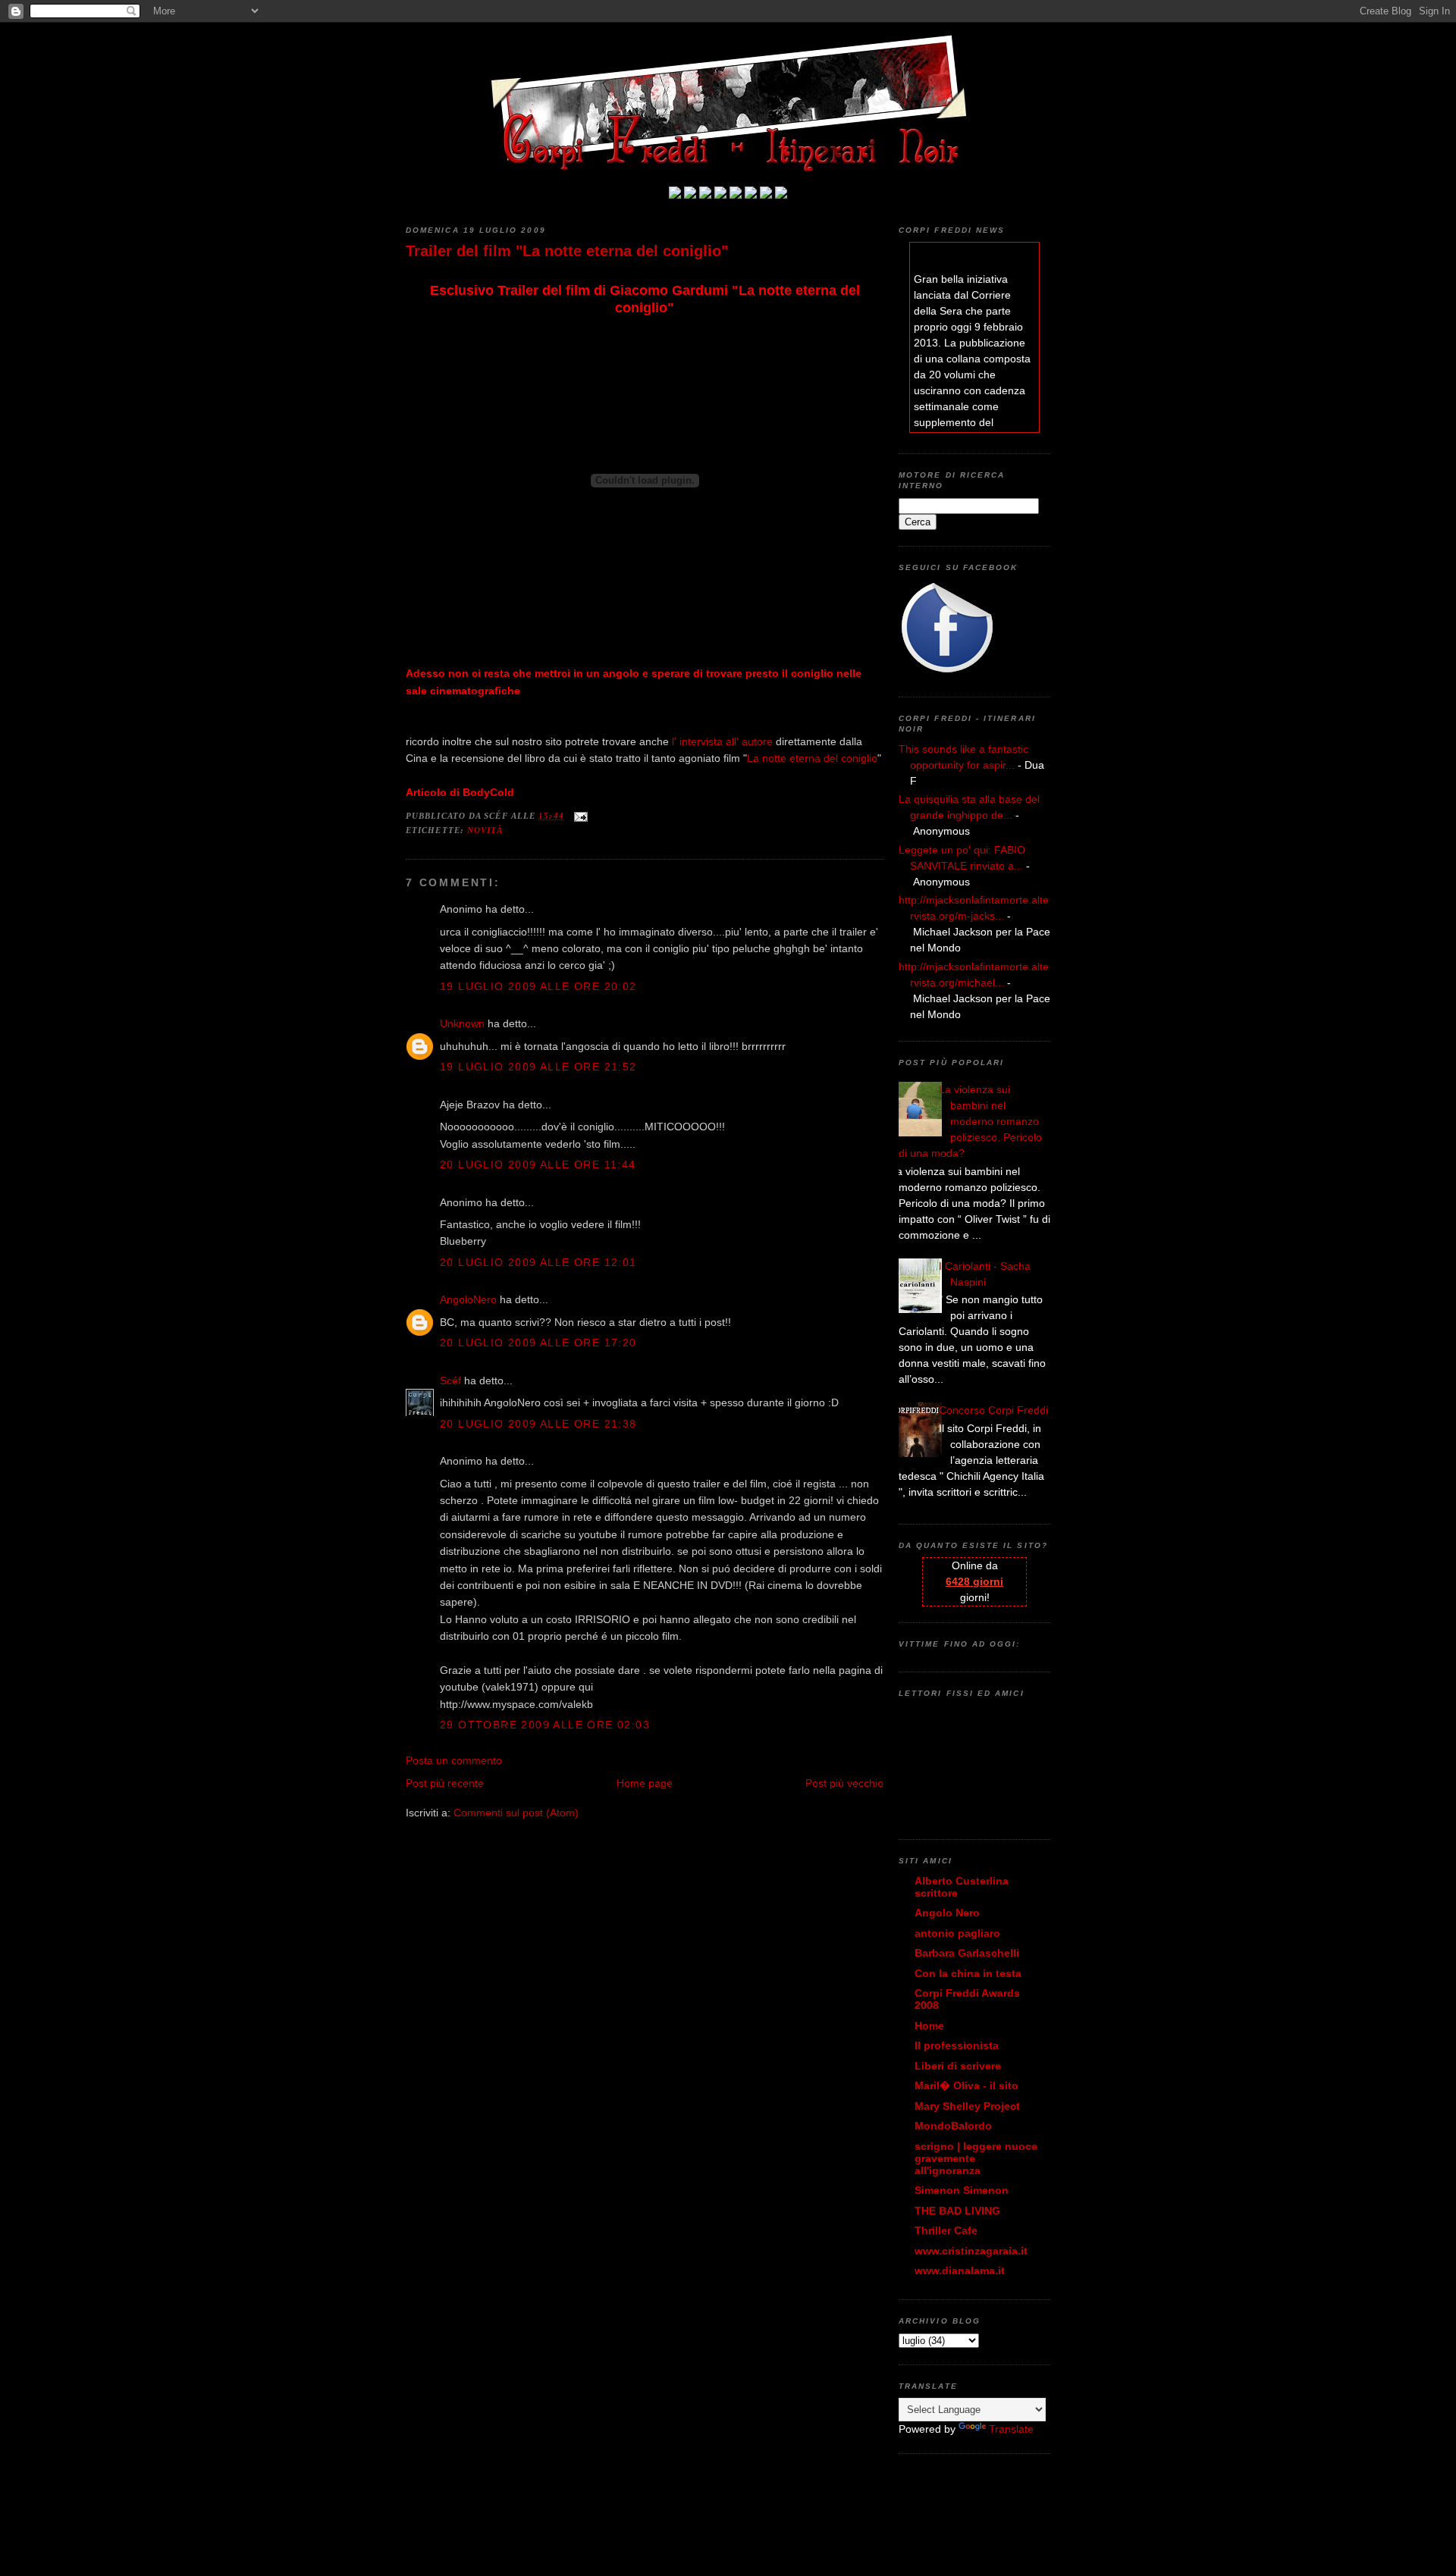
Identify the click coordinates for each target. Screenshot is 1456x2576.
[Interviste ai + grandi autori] (705, 195)
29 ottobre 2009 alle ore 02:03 (545, 1725)
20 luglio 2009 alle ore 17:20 (538, 1343)
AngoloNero (468, 1299)
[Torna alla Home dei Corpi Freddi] (675, 195)
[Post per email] (579, 816)
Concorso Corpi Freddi (993, 1410)
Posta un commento (454, 1760)
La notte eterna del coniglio (812, 758)
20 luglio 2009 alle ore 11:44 (538, 1164)
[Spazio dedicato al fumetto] (766, 195)
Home (929, 2026)
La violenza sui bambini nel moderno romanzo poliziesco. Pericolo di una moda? (970, 1121)
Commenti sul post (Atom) (516, 1813)
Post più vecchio (844, 1783)
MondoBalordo (953, 2126)
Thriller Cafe (946, 2230)
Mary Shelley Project (967, 2106)
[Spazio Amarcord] (781, 195)
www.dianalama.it (960, 2270)
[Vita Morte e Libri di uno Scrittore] (736, 195)
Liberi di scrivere (958, 2066)
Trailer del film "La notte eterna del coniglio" (567, 251)
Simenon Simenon (962, 2190)
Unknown (462, 1023)
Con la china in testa (968, 1973)
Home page (645, 1783)
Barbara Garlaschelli (967, 1953)
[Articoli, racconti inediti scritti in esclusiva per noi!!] (751, 195)
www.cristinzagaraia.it (971, 2251)
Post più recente (445, 1783)
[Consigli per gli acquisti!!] (720, 195)
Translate (1011, 2429)
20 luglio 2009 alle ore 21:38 (538, 1424)
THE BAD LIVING (957, 2211)
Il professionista (957, 2045)
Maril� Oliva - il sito (966, 2086)
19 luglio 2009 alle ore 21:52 (538, 1067)
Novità (485, 830)
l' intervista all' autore (722, 741)
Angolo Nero (947, 1913)
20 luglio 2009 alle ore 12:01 (538, 1262)
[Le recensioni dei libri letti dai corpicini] (690, 195)
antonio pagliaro (957, 1933)
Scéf (450, 1380)
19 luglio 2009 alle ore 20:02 (538, 986)
